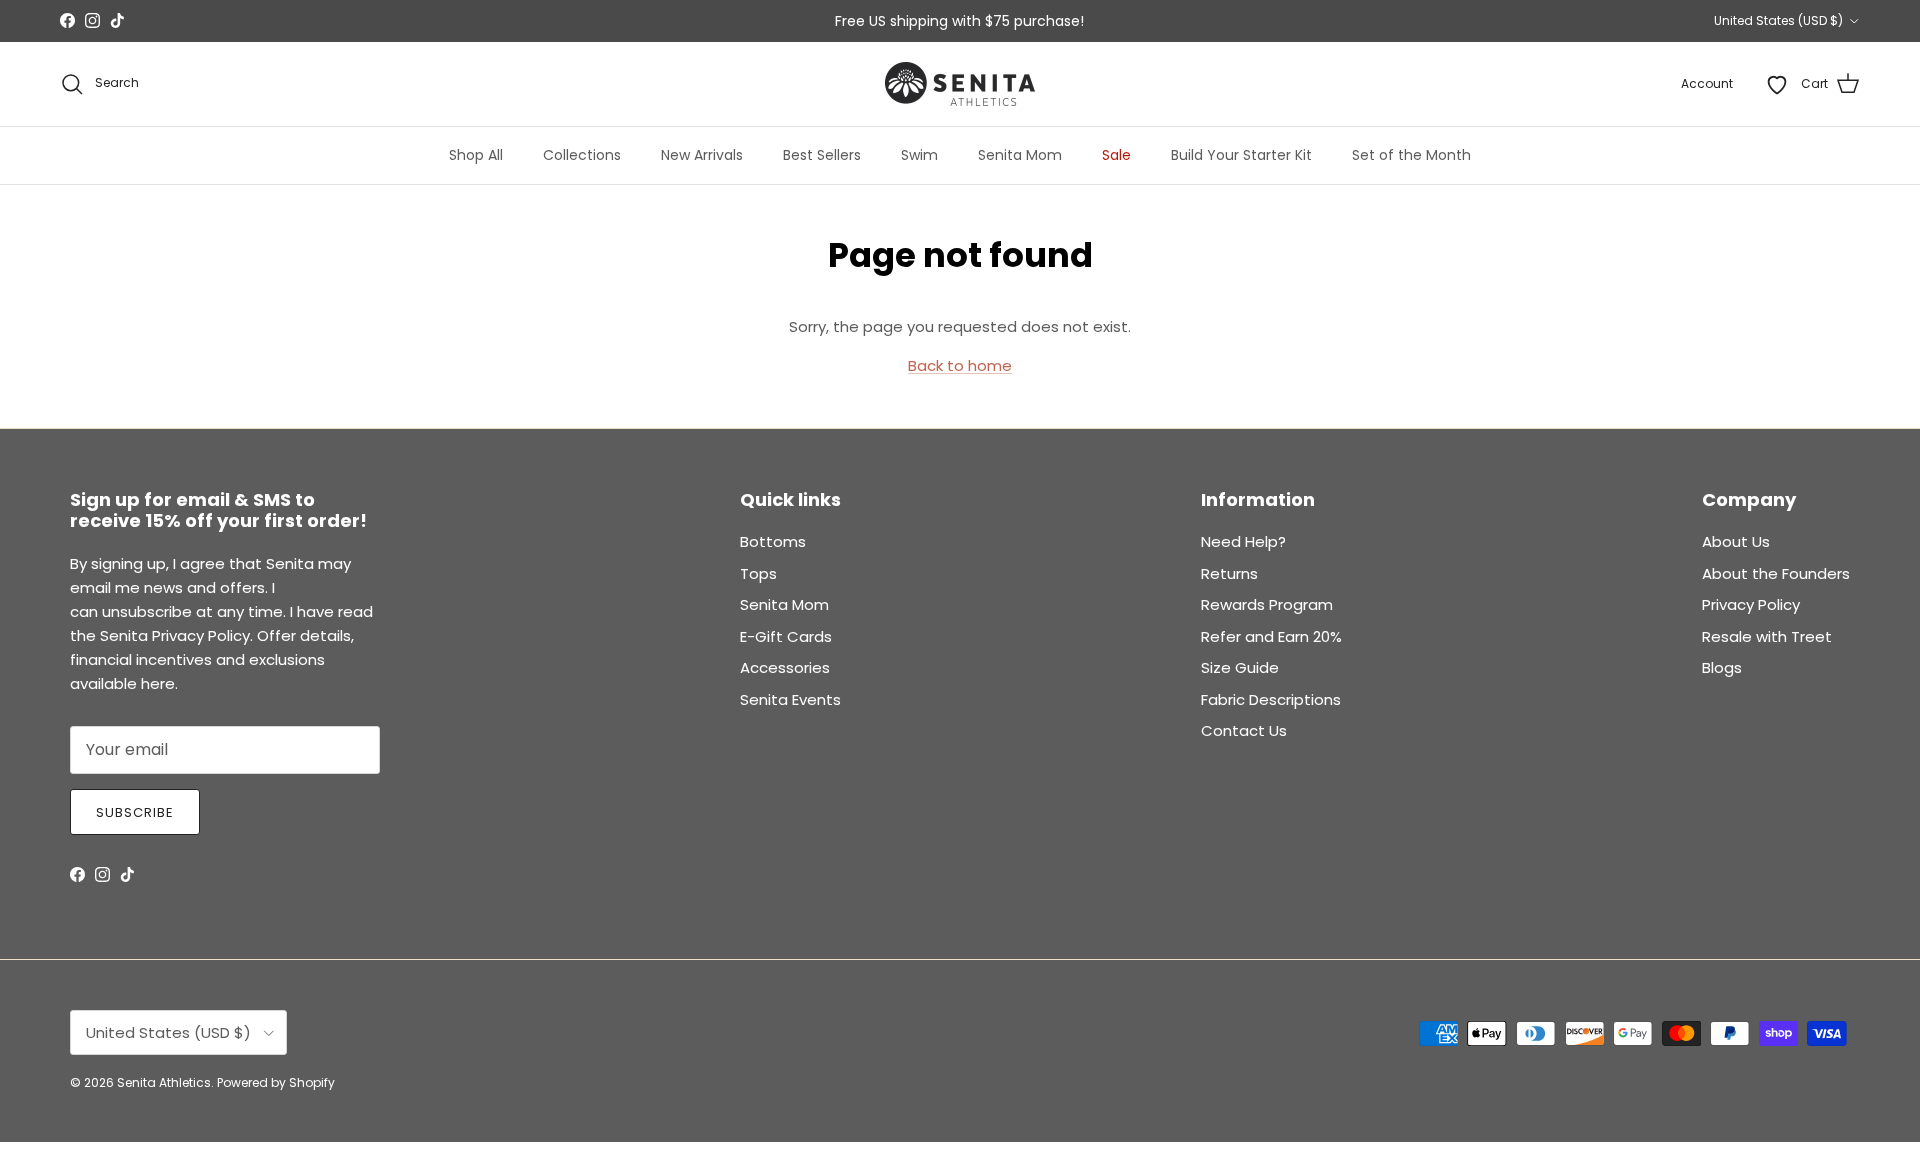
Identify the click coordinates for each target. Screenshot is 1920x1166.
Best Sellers (822, 155)
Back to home (960, 365)
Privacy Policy (1751, 604)
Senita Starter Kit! (1033, 29)
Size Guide (1240, 667)
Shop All (476, 155)
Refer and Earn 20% (1271, 636)
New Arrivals (702, 155)
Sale (1116, 155)
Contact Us (1244, 730)
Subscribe (135, 812)
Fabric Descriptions (1271, 699)
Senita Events (790, 699)
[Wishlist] (1777, 84)
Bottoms (773, 541)
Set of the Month (1411, 155)
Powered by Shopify (276, 1082)
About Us (1736, 541)
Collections (582, 155)
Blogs (1722, 667)
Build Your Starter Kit (1241, 155)
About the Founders (1776, 573)
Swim (919, 155)
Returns (1229, 573)
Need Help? (1243, 541)
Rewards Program (1267, 604)
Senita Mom (1020, 155)
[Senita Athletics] (960, 84)
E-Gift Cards (786, 636)
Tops (758, 573)
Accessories (785, 667)
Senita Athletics (164, 1082)
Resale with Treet (1767, 636)
